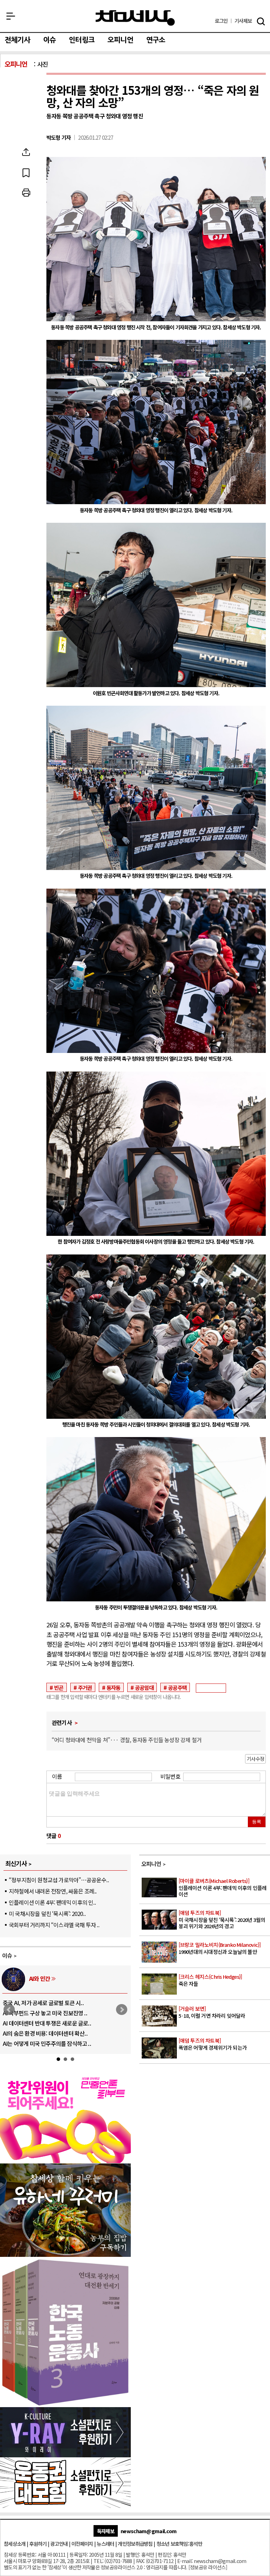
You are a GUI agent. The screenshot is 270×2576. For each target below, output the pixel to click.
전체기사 (17, 40)
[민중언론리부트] (65, 2161)
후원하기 (38, 2544)
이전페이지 (82, 2544)
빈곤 (59, 1687)
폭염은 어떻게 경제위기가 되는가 (213, 2044)
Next (122, 2010)
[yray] (65, 2455)
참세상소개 (15, 2544)
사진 (43, 64)
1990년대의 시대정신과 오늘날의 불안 (220, 1948)
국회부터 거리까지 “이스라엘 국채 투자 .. (54, 1925)
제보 (243, 21)
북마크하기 (26, 172)
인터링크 (82, 40)
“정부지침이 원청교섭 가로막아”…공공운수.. (59, 1880)
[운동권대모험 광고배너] (65, 2505)
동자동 (114, 1687)
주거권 (85, 1687)
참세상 (135, 18)
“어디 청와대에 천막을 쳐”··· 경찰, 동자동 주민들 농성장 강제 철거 (127, 1740)
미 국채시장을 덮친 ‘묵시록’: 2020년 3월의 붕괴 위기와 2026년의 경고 (222, 1919)
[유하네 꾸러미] (65, 2254)
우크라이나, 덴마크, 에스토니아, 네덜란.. (48, 2033)
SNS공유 (26, 152)
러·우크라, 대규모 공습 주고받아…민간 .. (49, 2043)
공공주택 (177, 1687)
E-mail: (185, 2561)
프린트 (26, 193)
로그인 (221, 21)
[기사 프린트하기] (26, 193)
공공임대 (144, 1687)
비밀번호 (170, 1776)
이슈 (50, 40)
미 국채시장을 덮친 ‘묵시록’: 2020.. (47, 1913)
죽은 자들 (210, 1980)
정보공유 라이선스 (208, 2567)
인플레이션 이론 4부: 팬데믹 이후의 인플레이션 (223, 1887)
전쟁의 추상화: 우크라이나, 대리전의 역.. (48, 2003)
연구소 (156, 40)
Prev (9, 2010)
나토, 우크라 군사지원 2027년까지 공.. (46, 2023)
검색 (261, 21)
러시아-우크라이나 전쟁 (56, 1978)
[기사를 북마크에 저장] (26, 172)
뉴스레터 (105, 2544)
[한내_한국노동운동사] (65, 2404)
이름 (57, 1776)
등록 (257, 1822)
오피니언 (120, 40)
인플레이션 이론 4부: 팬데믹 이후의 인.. (52, 1902)
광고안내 (59, 2544)
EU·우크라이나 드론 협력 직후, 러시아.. (46, 2013)
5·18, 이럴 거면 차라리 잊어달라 (212, 2012)
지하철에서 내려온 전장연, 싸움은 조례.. (53, 1891)
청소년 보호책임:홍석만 (179, 2544)
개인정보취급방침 (135, 2544)
